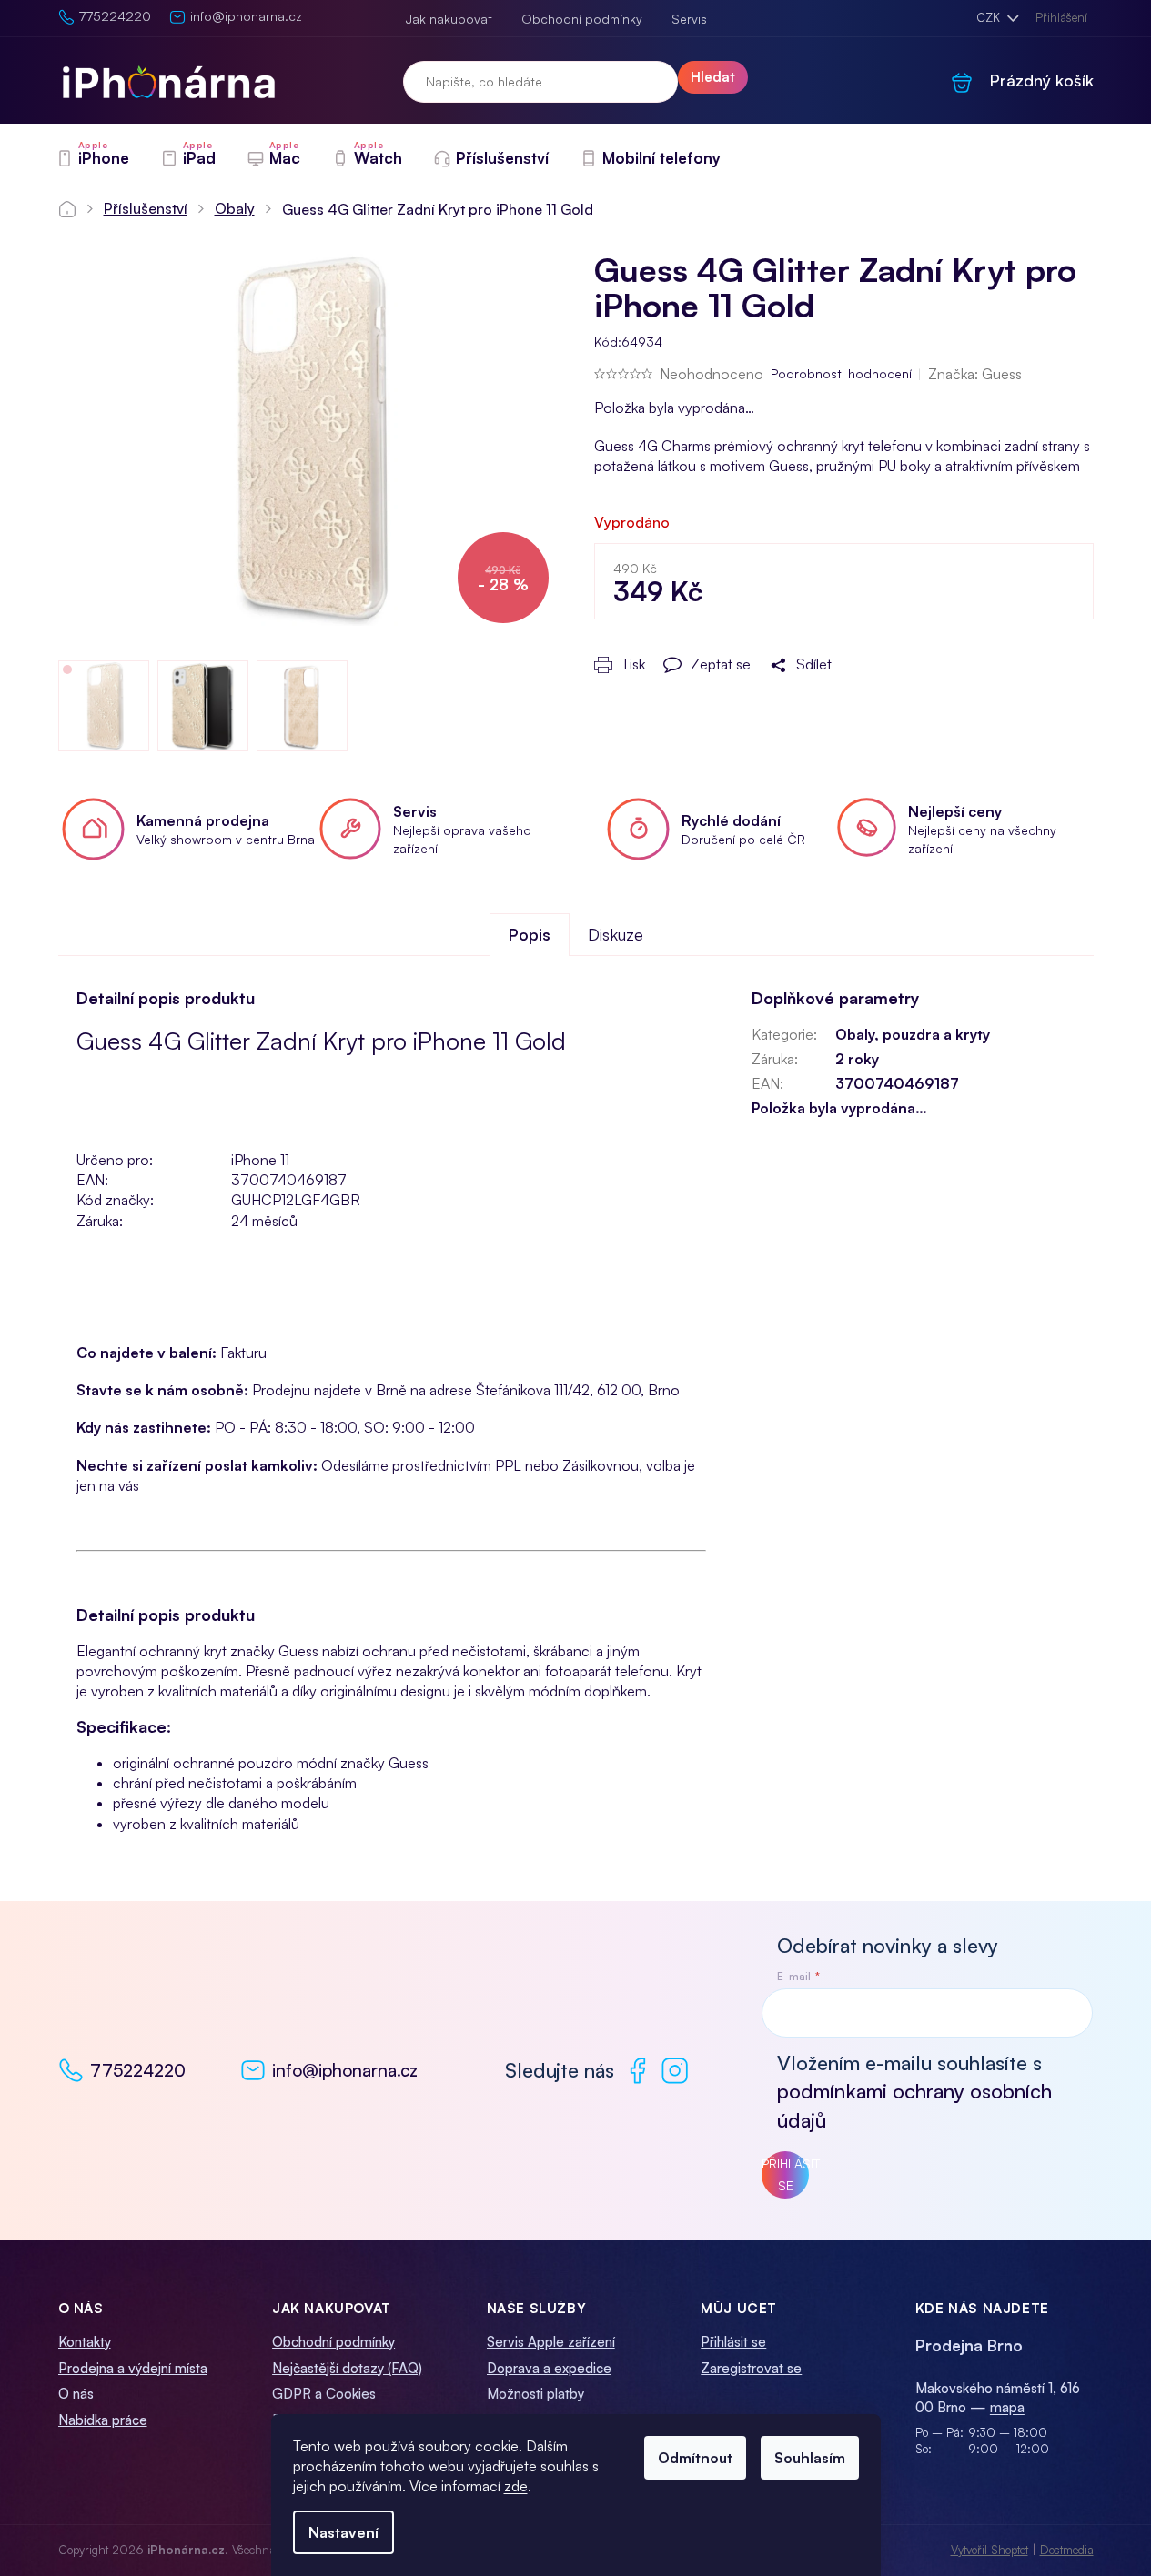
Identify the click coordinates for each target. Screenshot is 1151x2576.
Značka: (975, 374)
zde (516, 2486)
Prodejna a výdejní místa (133, 2368)
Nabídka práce (103, 2420)
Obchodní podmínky (582, 19)
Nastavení (343, 2532)
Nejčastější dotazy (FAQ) (347, 2368)
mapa (1007, 2407)
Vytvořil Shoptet (989, 2550)
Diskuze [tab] (616, 934)
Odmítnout (695, 2458)
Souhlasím (810, 2458)
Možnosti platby (535, 2394)
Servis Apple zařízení (551, 2342)
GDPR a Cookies (324, 2394)
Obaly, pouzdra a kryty (913, 1034)
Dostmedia (1067, 2550)
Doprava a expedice (549, 2368)
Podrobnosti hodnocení (841, 373)
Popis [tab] (530, 934)
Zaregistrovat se (751, 2368)
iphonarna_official (675, 2071)
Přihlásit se (785, 2174)
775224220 (138, 2070)
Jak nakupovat (449, 19)
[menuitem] (92, 158)
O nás (76, 2394)
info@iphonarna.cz (345, 2070)
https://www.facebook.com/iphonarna (637, 2071)
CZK (990, 17)
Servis (689, 19)
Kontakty (85, 2342)
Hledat (713, 77)
